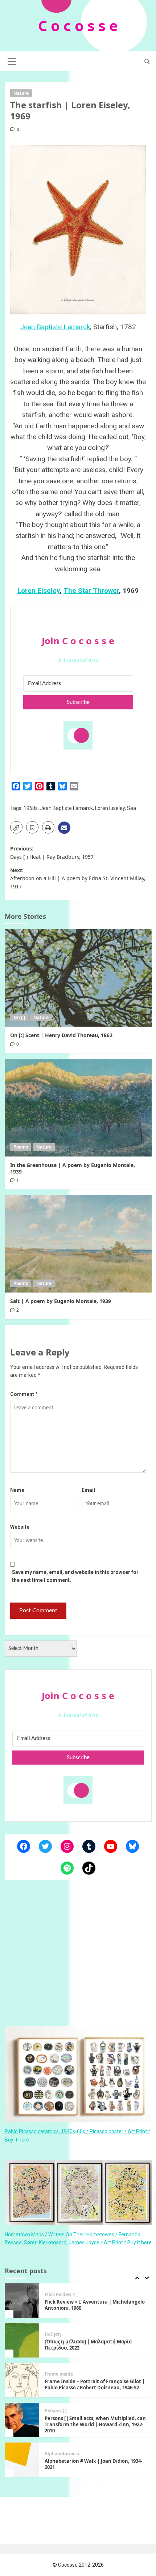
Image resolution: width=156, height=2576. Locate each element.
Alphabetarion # (62, 2445)
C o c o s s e (78, 26)
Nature (21, 93)
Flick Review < (60, 2286)
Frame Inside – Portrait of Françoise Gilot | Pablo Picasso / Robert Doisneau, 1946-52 (95, 2376)
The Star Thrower (91, 591)
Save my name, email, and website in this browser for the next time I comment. (75, 1576)
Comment (24, 1394)
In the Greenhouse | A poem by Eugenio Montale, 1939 (73, 1168)
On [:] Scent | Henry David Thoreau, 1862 (61, 1035)
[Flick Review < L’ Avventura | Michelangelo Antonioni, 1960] (22, 2292)
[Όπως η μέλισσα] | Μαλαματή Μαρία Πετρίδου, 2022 (88, 2336)
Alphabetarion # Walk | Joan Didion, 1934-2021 (93, 2455)
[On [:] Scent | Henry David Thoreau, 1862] (78, 978)
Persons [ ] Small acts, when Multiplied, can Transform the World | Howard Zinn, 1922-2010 (95, 2416)
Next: (78, 878)
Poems (21, 1147)
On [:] (19, 1017)
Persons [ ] (56, 2402)
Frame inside (59, 2365)
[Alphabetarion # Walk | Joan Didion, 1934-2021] (22, 2451)
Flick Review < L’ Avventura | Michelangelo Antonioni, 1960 (95, 2296)
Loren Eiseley (39, 591)
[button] (12, 60)
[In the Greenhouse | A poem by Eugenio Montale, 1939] (78, 1108)
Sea (132, 808)
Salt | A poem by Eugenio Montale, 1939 (61, 1301)
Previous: (52, 852)
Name (17, 1490)
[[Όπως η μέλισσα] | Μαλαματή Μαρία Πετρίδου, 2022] (22, 2332)
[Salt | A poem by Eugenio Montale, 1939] (78, 1244)
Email (88, 1490)
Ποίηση (53, 2326)
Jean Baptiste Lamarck (55, 327)
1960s (31, 808)
